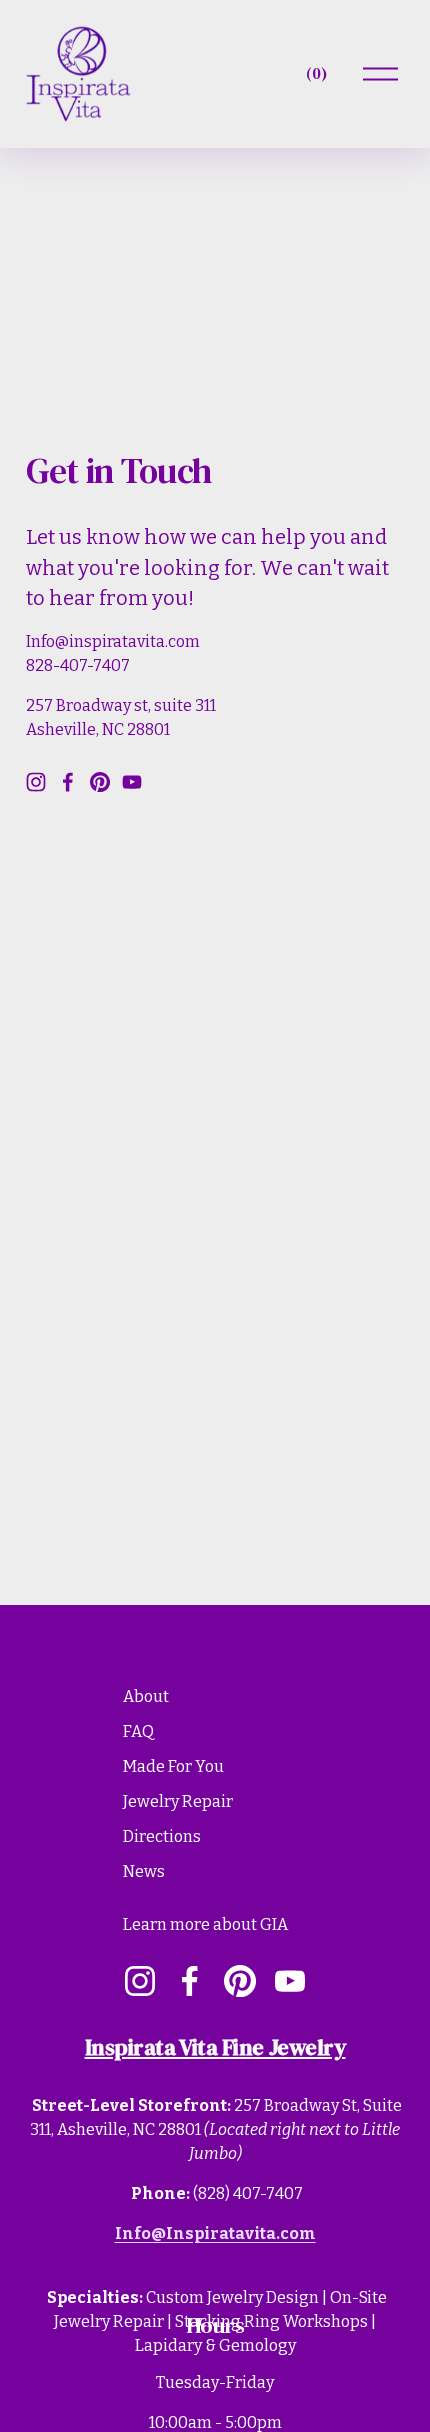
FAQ (138, 1731)
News (144, 1871)
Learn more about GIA (205, 1924)
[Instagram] (36, 782)
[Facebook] (68, 782)
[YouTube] (132, 782)
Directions (162, 1836)
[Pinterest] (100, 782)
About (146, 1696)
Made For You (173, 1766)
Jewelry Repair (178, 1801)
